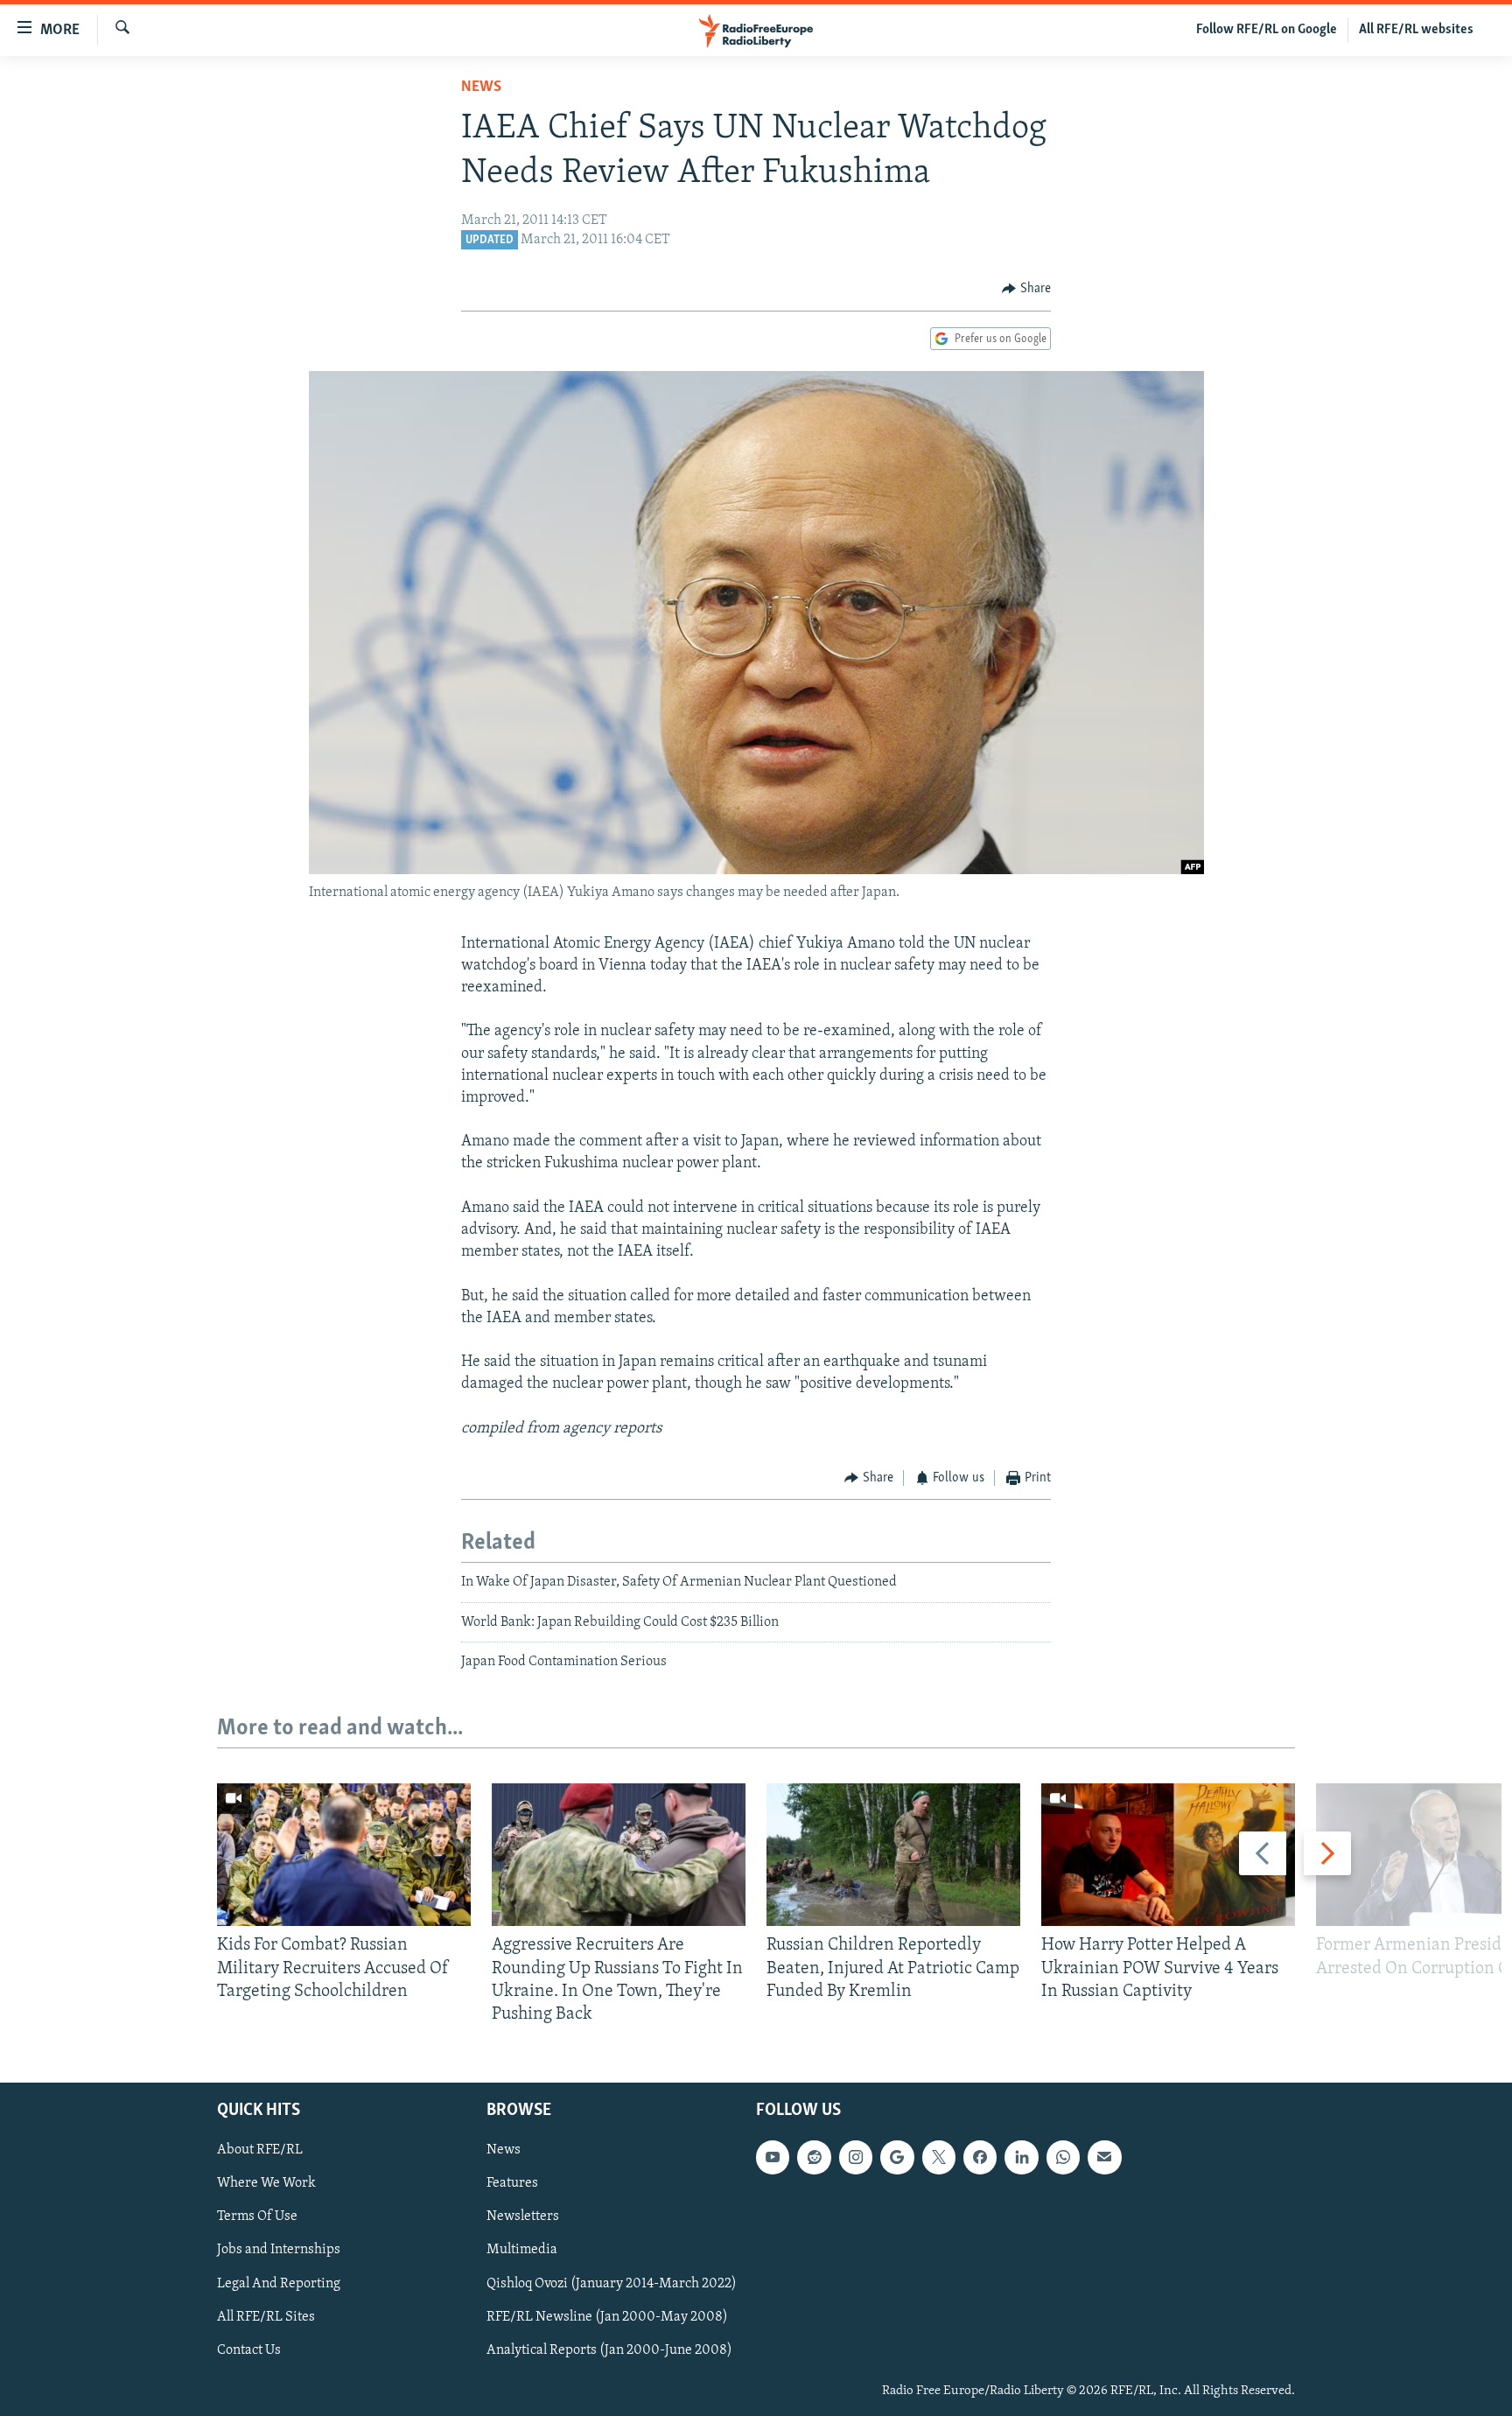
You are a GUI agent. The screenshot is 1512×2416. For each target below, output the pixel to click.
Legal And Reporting (279, 2284)
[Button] (1026, 289)
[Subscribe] (1104, 2158)
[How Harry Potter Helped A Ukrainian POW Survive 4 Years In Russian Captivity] (1168, 1855)
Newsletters (523, 2217)
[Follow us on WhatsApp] (1063, 2158)
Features (512, 2184)
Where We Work (266, 2184)
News (481, 88)
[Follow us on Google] (897, 2158)
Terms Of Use (257, 2217)
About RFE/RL (260, 2151)
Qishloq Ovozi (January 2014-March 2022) (612, 2284)
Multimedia (522, 2251)
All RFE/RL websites (1416, 30)
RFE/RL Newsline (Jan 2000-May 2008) (607, 2317)
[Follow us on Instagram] (856, 2158)
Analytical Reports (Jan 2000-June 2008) (609, 2350)
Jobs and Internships (279, 2251)
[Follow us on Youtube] (773, 2158)
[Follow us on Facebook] (980, 2158)
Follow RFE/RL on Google (1267, 30)
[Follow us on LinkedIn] (1021, 2158)
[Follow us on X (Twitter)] (939, 2158)
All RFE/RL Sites (266, 2317)
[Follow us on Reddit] (814, 2158)
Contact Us (249, 2350)
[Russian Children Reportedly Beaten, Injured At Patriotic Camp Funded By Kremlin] (893, 1855)
